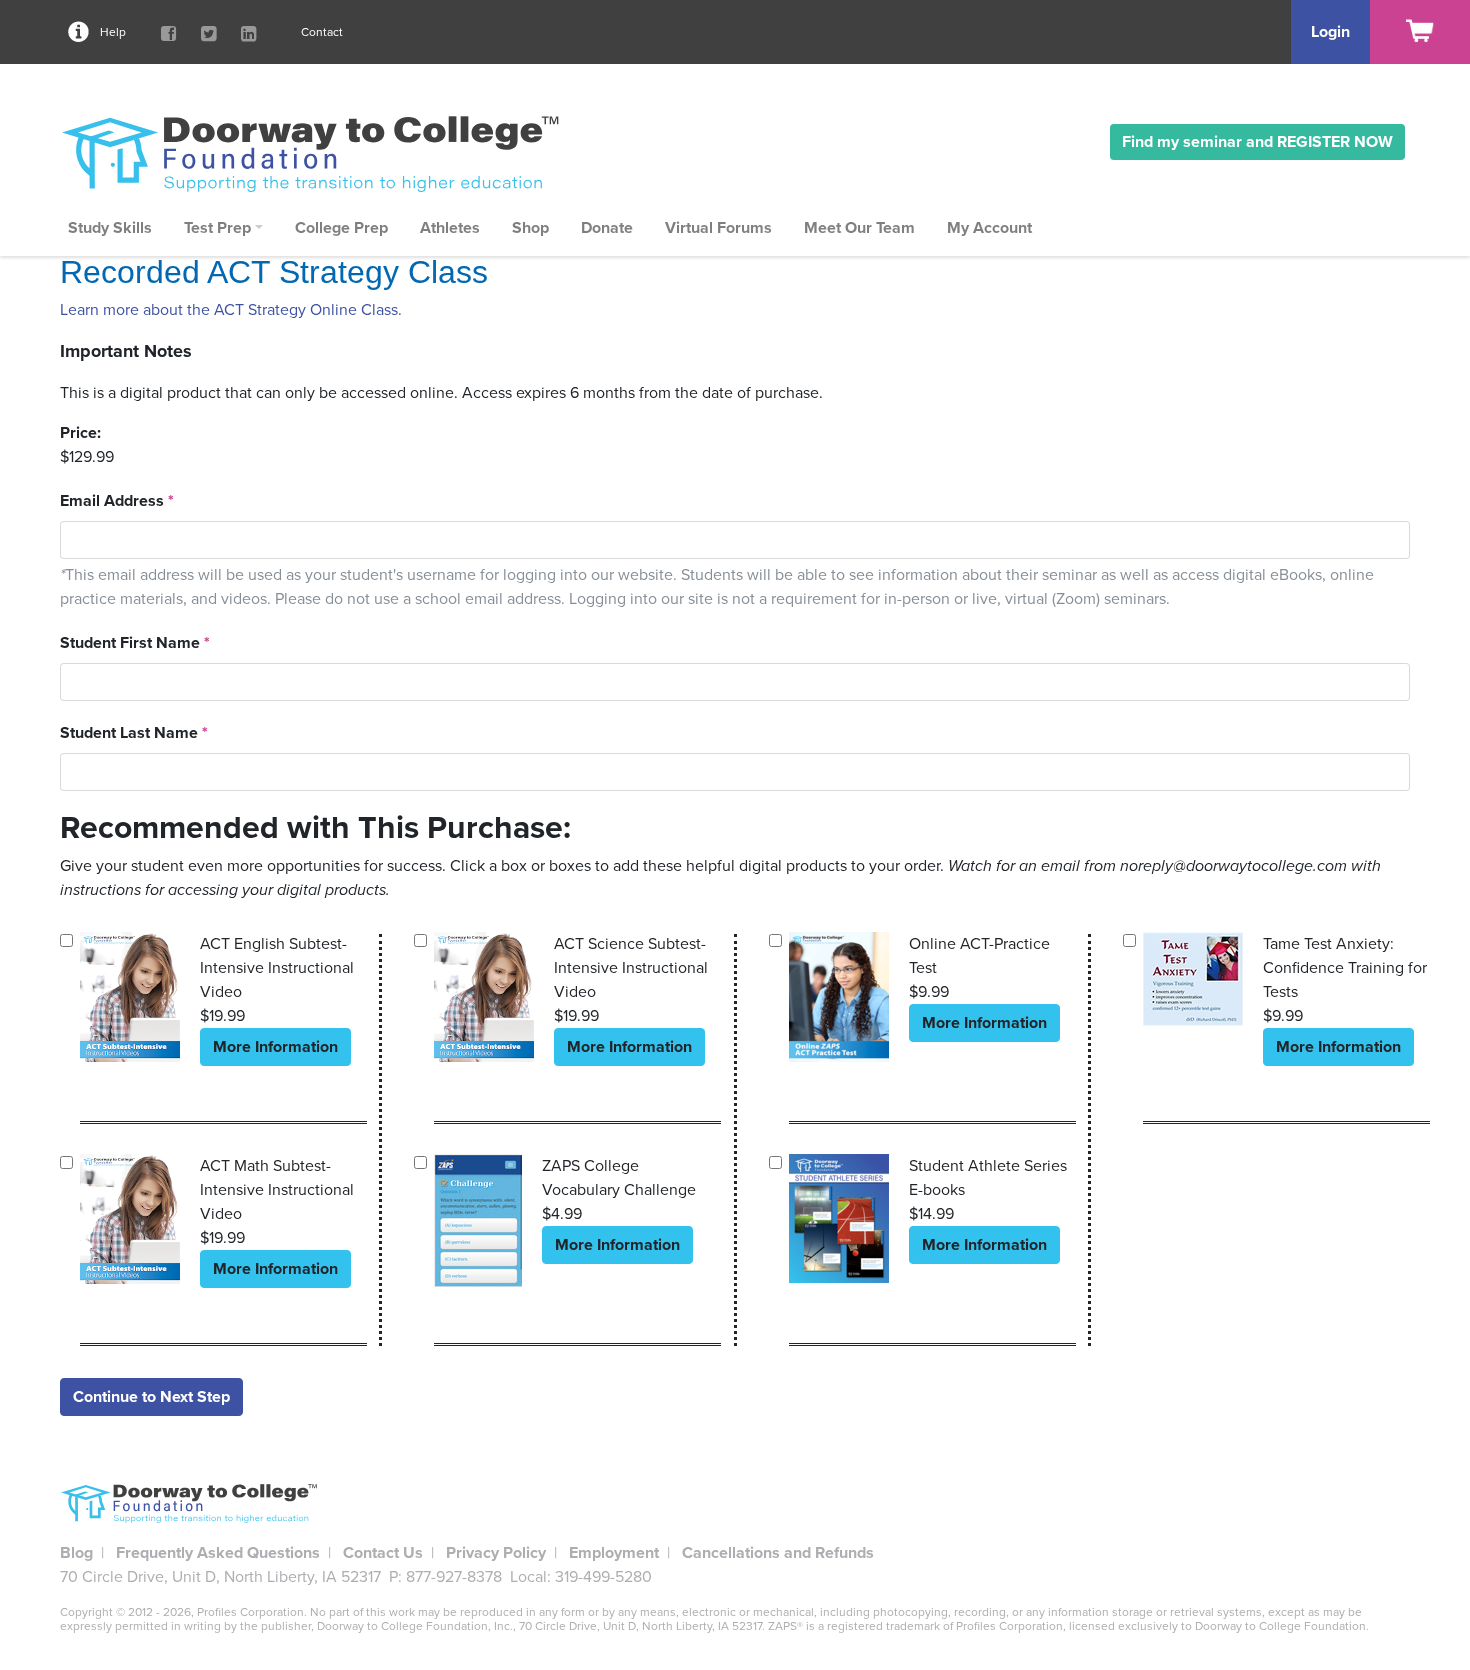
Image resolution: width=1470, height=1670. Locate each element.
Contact (322, 32)
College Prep (341, 228)
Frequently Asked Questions (218, 1553)
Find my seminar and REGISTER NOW (1257, 142)
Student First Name (135, 643)
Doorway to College (320, 153)
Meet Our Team (859, 228)
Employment (614, 1553)
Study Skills (110, 228)
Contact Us (383, 1553)
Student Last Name (134, 733)
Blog (76, 1553)
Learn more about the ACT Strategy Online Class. (231, 310)
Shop (530, 228)
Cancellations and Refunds (778, 1553)
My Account (989, 228)
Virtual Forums (718, 228)
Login (1330, 32)
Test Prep (217, 228)
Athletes (450, 228)
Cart (1420, 32)
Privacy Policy (496, 1553)
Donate (607, 228)
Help (113, 32)
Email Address (117, 501)
